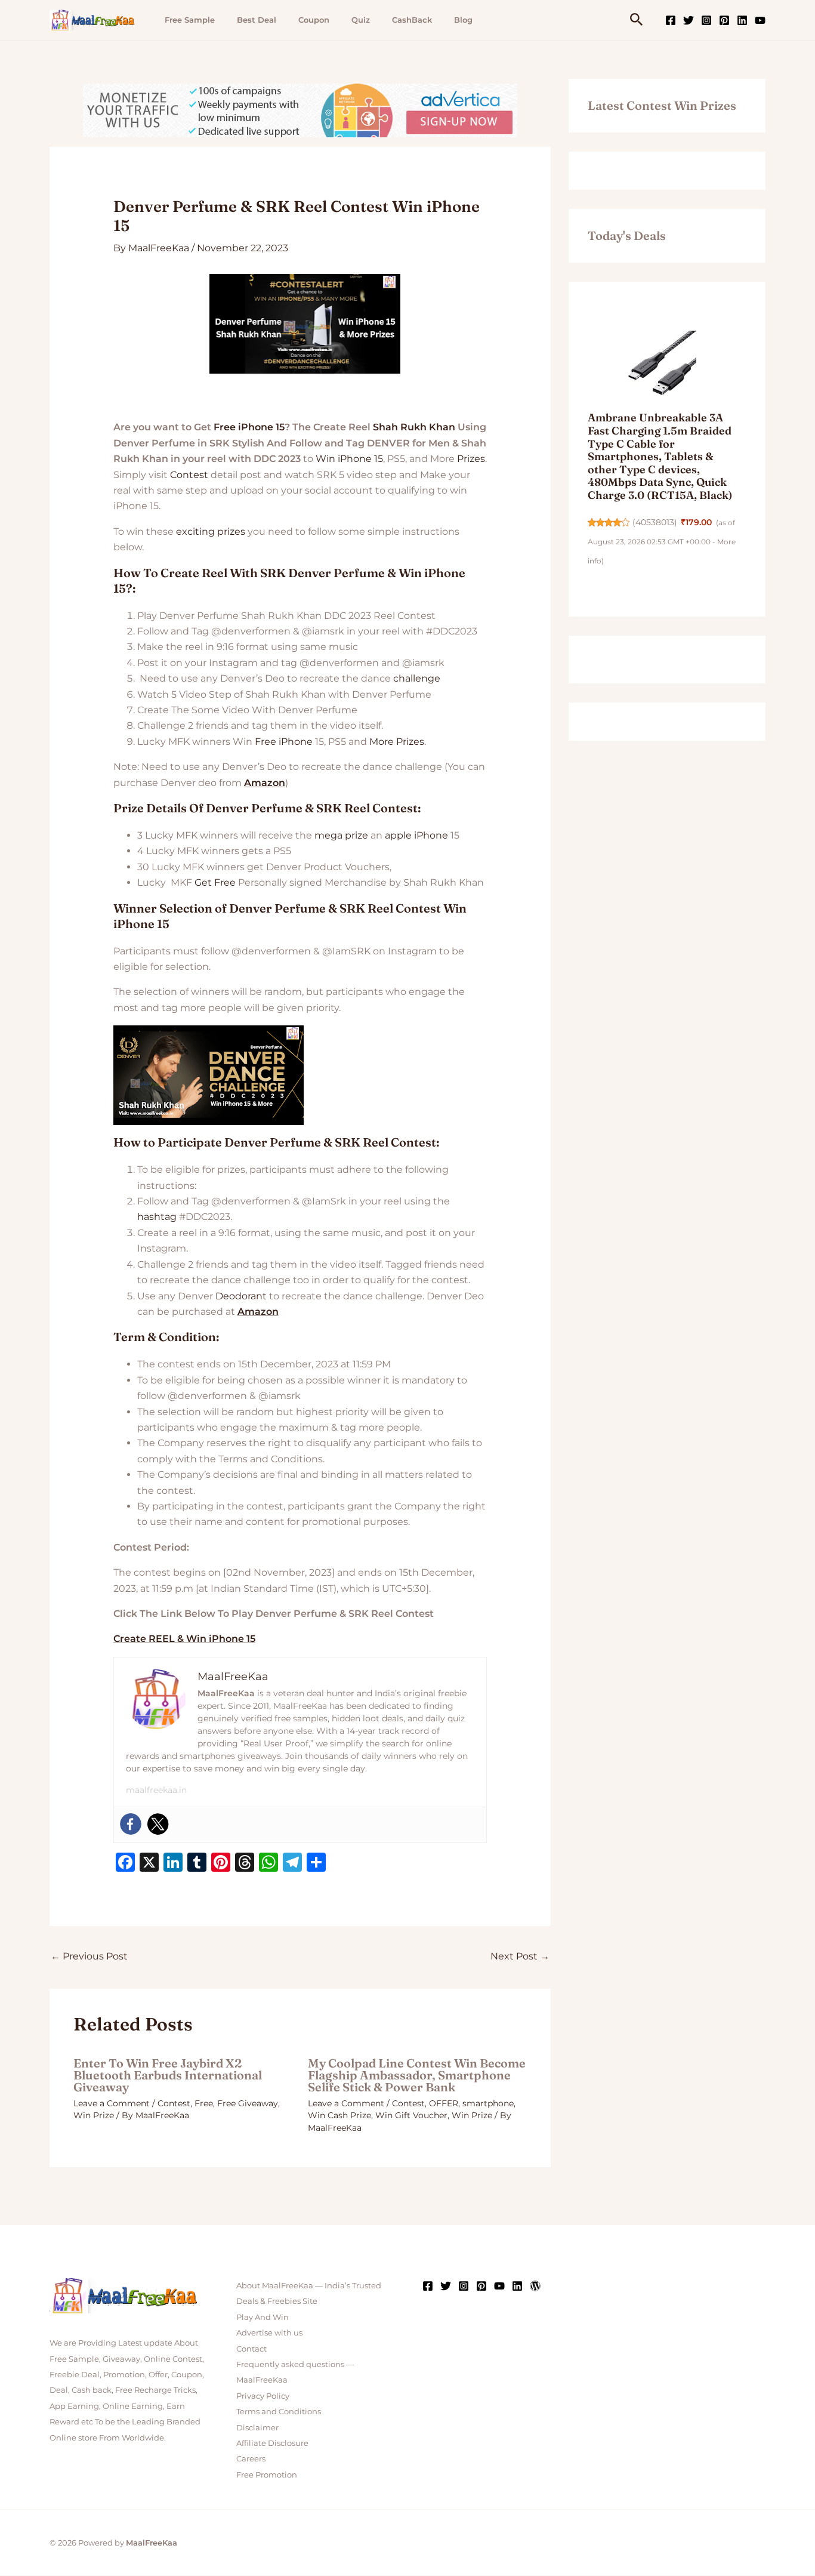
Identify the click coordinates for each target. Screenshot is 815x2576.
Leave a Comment (112, 2103)
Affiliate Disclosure (272, 2443)
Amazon (265, 783)
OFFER (444, 2103)
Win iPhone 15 (349, 459)
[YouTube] (760, 20)
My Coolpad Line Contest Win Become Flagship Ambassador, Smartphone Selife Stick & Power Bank (417, 2075)
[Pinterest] (724, 20)
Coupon (314, 20)
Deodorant (241, 1296)
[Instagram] (706, 20)
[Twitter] (689, 20)
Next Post (520, 1956)
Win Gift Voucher (411, 2115)
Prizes (471, 459)
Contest (189, 475)
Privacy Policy (263, 2396)
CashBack (412, 20)
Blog (463, 20)
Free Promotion (267, 2475)
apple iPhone (416, 835)
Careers (251, 2458)
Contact (251, 2349)
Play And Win (263, 2317)
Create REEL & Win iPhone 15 (184, 1639)
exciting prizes (211, 531)
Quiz (361, 20)
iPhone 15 (261, 427)
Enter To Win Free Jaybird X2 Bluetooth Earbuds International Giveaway (168, 2075)
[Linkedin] (742, 20)
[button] (637, 20)
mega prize (341, 835)
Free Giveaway (248, 2103)
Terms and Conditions (279, 2411)
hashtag (157, 1217)
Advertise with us (269, 2332)
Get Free (215, 882)
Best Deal (257, 20)
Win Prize (94, 2115)
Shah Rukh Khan (414, 427)
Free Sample (190, 20)
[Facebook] (671, 20)
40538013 (655, 522)
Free (225, 427)
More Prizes (397, 742)
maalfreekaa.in (156, 1790)
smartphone (488, 2103)
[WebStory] (535, 2286)
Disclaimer (257, 2427)
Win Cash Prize (339, 2115)
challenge (417, 678)
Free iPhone (284, 742)
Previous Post (89, 1956)
